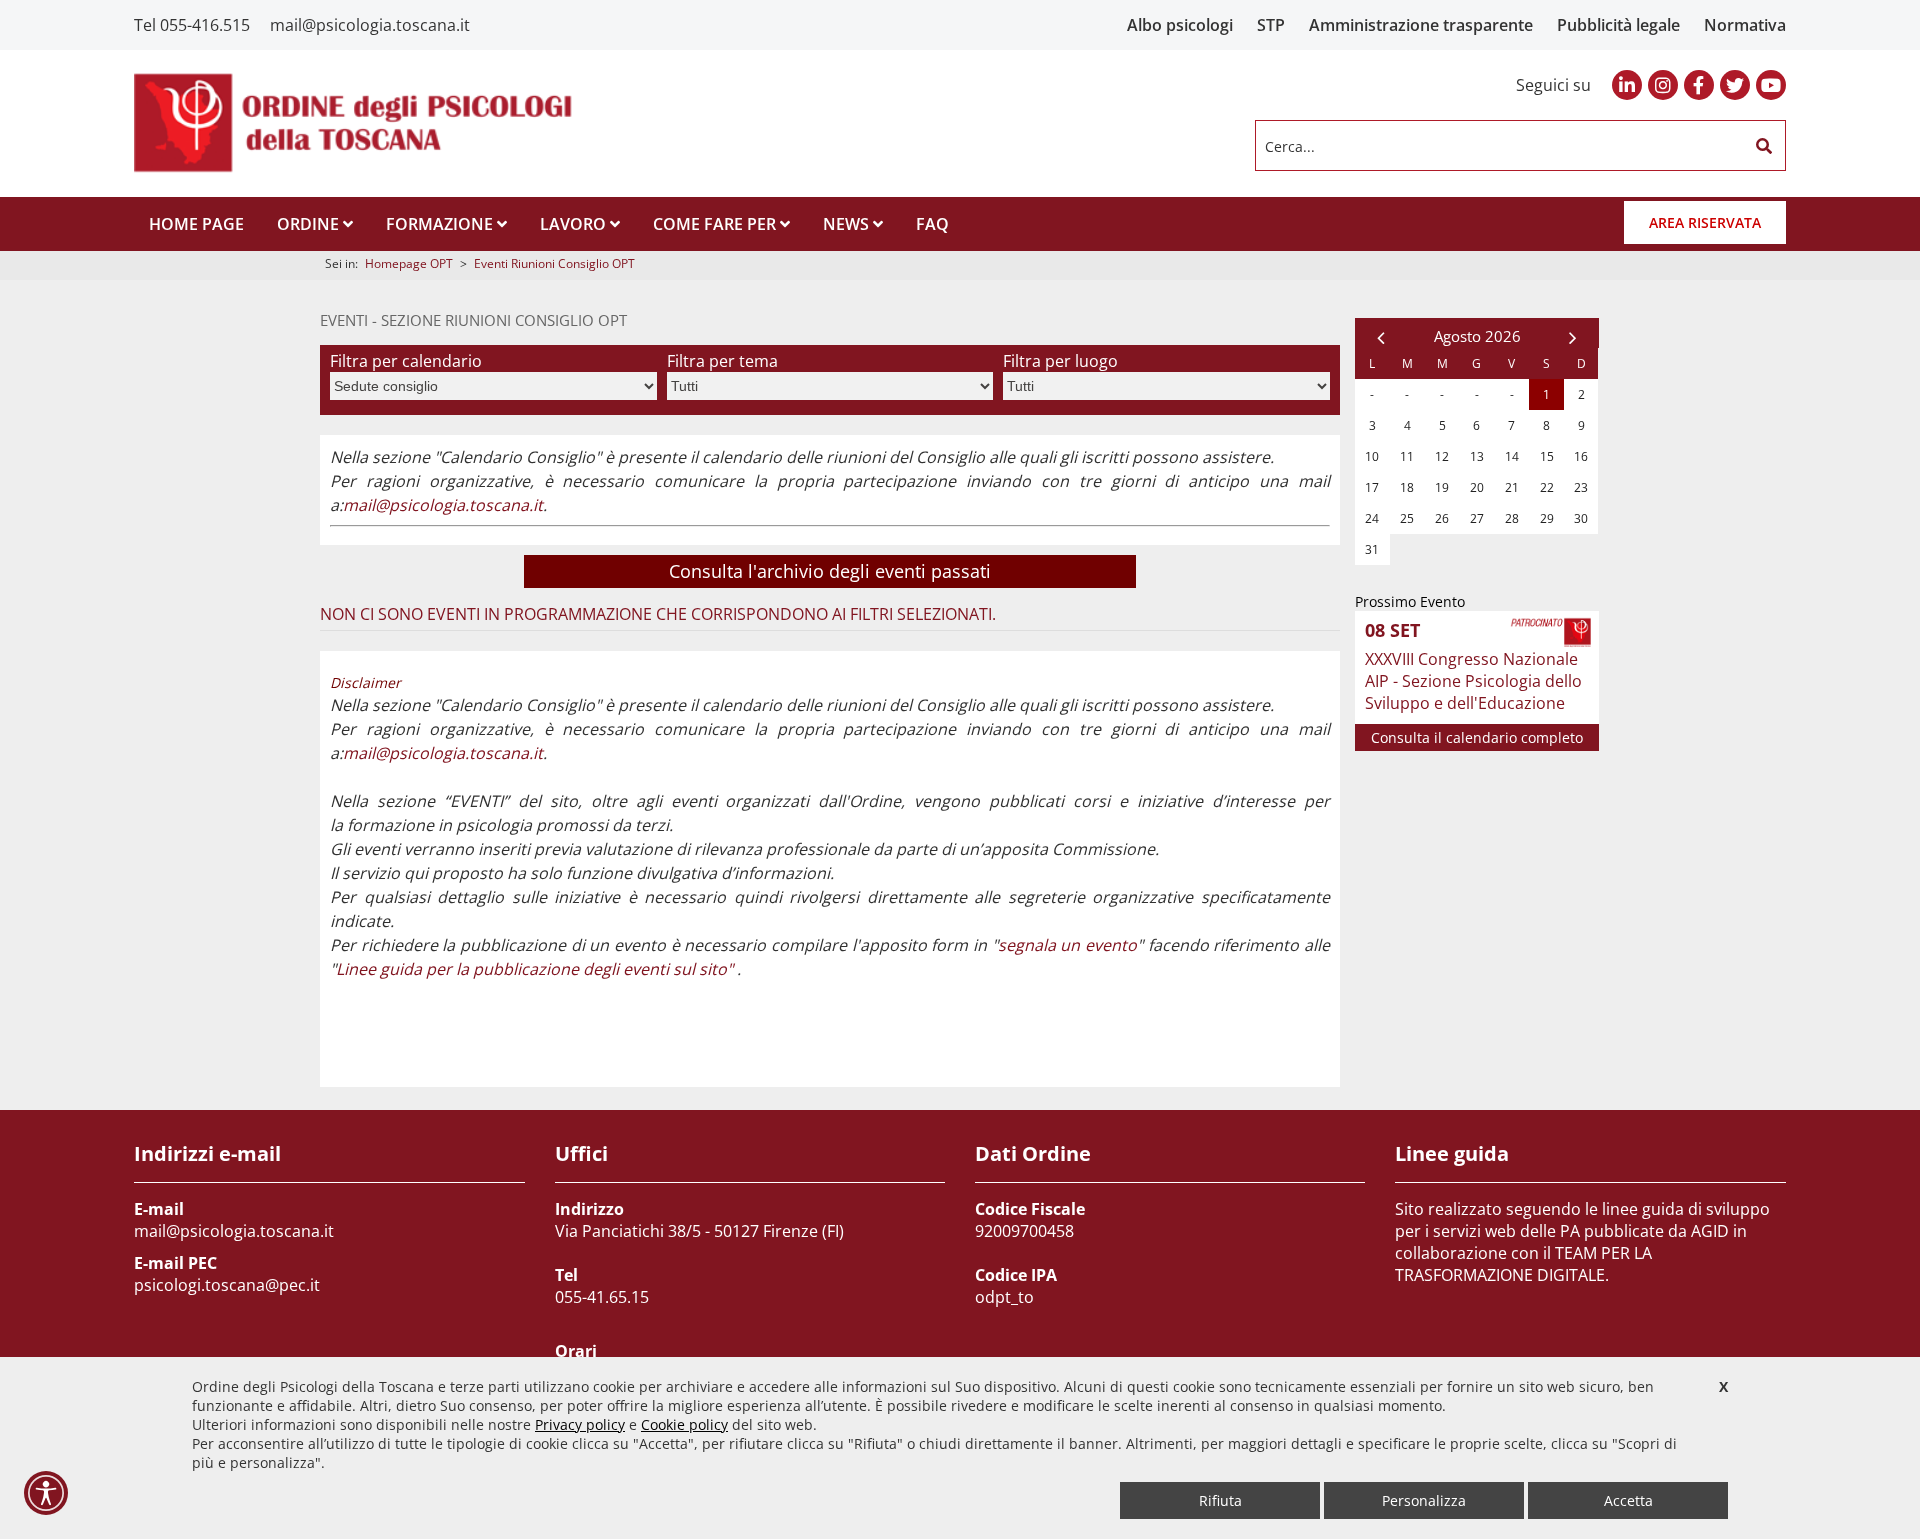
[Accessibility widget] (46, 1493)
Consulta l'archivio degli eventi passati (830, 571)
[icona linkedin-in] (1627, 85)
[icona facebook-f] (1699, 85)
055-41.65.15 (602, 1297)
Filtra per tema (722, 361)
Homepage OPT (409, 263)
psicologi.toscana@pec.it (227, 1285)
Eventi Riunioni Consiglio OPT (554, 263)
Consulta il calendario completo (1477, 737)
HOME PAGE (196, 224)
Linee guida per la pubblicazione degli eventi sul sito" (534, 969)
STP (1271, 25)
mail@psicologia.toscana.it (370, 25)
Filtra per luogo (1060, 361)
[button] (1764, 146)
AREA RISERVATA (1705, 222)
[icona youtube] (1771, 85)
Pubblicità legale (1618, 25)
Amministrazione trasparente (1421, 25)
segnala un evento (1067, 945)
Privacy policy (580, 1424)
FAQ (932, 224)
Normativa (1745, 25)
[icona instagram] (1663, 85)
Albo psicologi (1180, 25)
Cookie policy (684, 1424)
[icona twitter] (1735, 85)
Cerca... (1290, 145)
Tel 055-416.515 (192, 25)
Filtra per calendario (406, 361)
